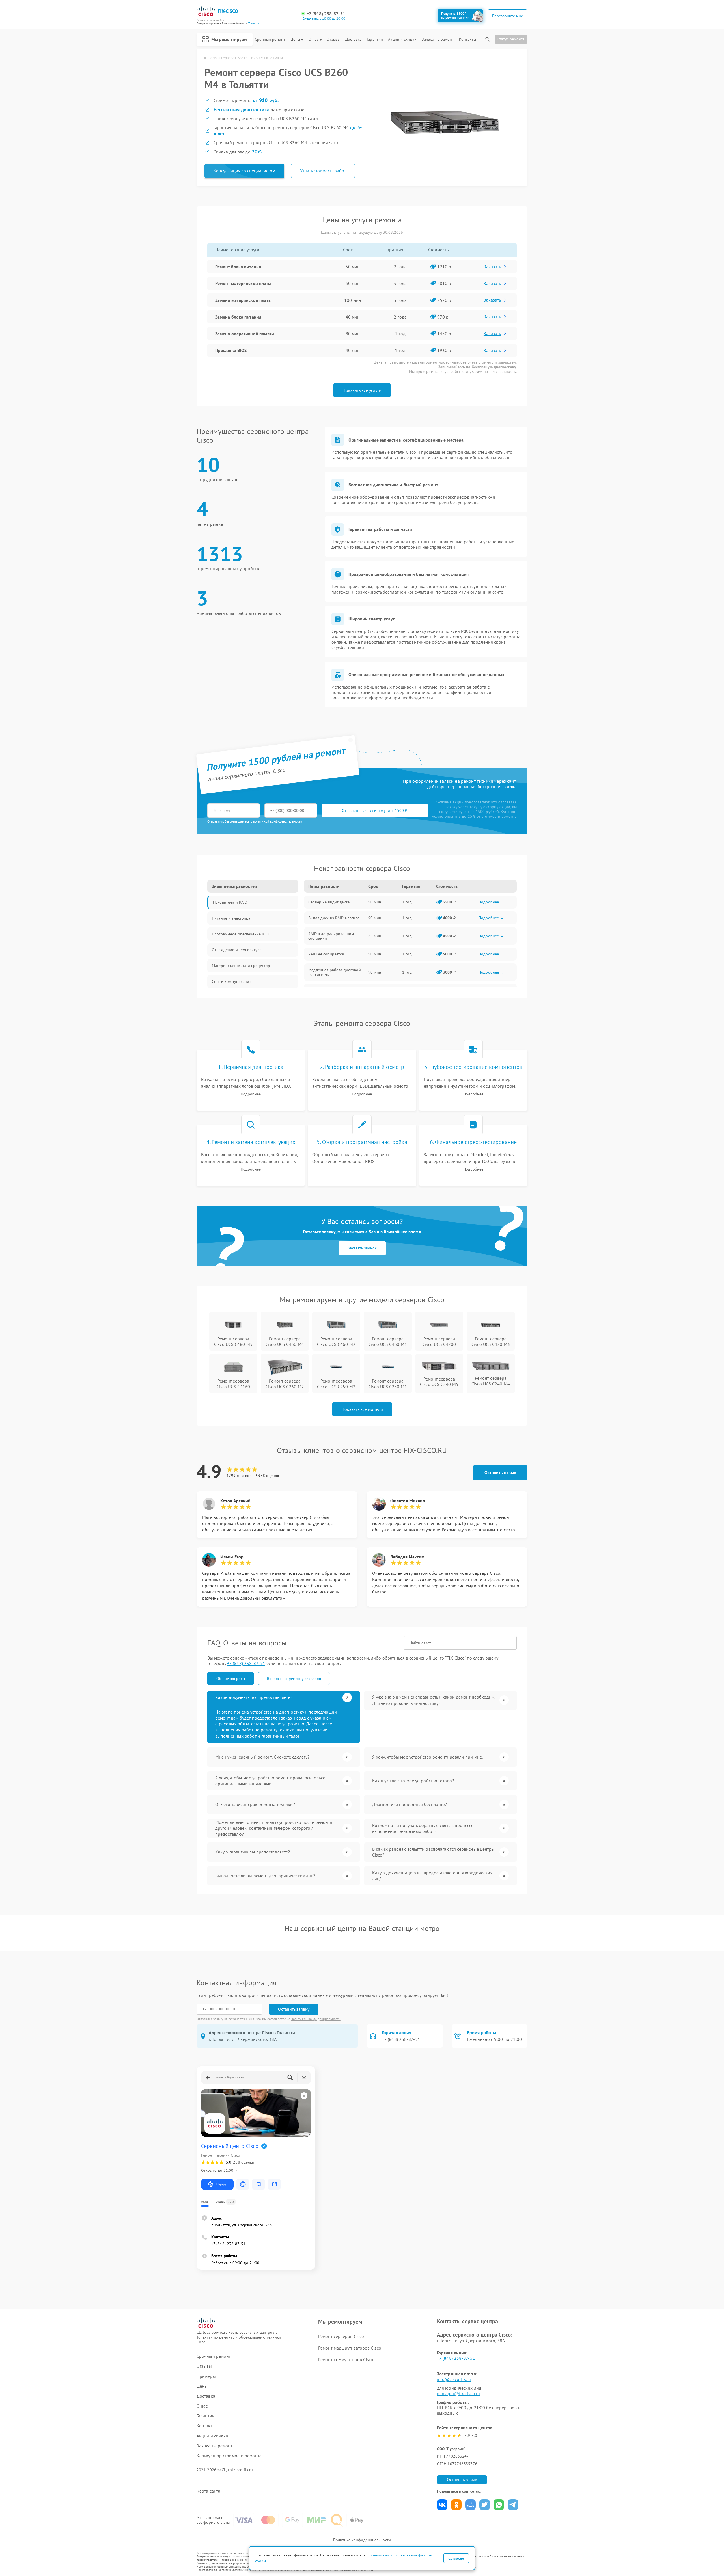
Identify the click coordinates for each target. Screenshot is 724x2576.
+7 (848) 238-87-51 (326, 14)
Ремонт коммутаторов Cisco (346, 2359)
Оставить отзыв (500, 1472)
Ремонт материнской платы (243, 283)
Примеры (206, 2376)
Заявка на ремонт (438, 39)
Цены (295, 39)
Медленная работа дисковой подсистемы (335, 972)
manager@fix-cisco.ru (458, 2393)
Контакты (467, 39)
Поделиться (442, 2505)
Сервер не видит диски (329, 902)
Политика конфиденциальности (362, 2540)
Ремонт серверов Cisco (341, 2336)
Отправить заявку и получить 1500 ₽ (375, 810)
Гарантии (375, 39)
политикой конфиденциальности (278, 821)
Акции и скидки (402, 39)
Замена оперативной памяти (245, 334)
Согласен (456, 2558)
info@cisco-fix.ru (454, 2379)
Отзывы (333, 39)
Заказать (492, 267)
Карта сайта (208, 2491)
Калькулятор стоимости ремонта (229, 2456)
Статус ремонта (511, 39)
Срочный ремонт (270, 39)
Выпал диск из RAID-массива (334, 918)
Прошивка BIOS (231, 350)
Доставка (354, 39)
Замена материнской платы (243, 300)
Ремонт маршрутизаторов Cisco (350, 2348)
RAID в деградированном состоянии (331, 936)
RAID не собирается (326, 954)
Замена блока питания (238, 317)
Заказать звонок (362, 1248)
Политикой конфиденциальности (316, 2019)
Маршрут (222, 2184)
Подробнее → (491, 902)
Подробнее (251, 1094)
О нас (314, 39)
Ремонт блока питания (238, 267)
